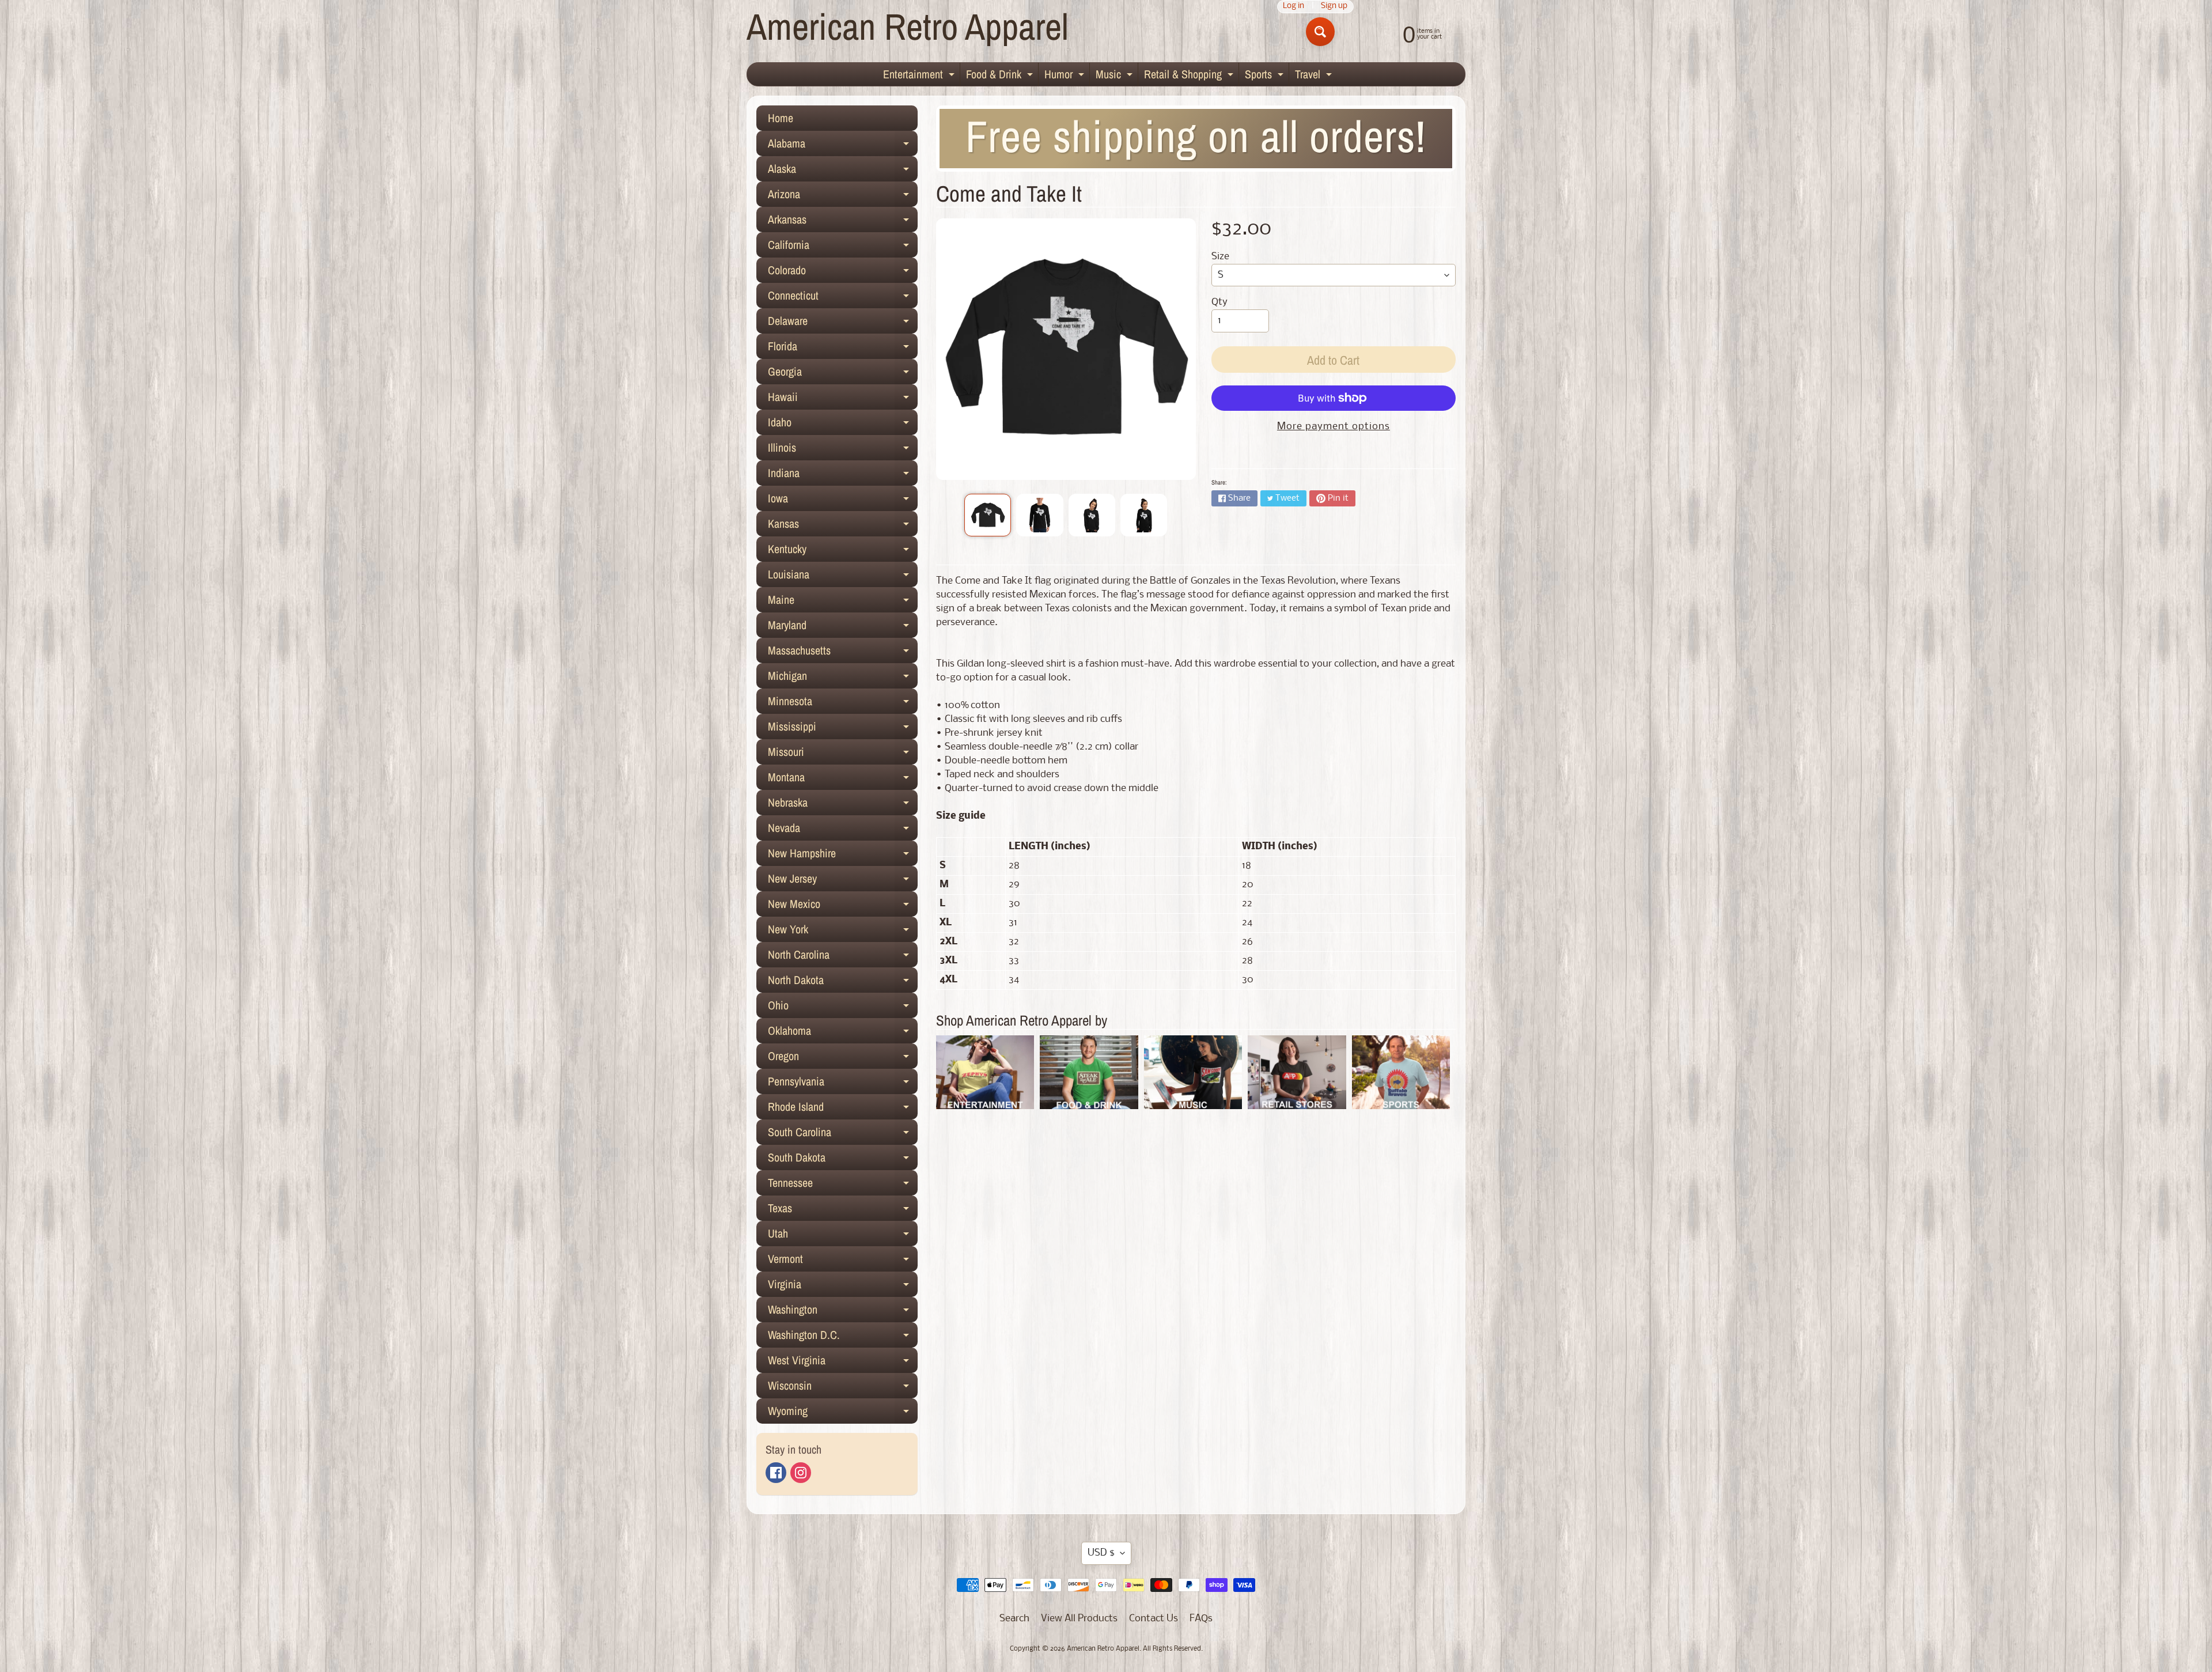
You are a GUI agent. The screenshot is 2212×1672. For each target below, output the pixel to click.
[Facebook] (776, 1473)
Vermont (843, 1261)
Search (1014, 1619)
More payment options (1334, 427)
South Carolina (843, 1134)
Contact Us (1154, 1619)
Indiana (843, 475)
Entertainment (920, 76)
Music (1116, 76)
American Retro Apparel (908, 26)
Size (1220, 257)
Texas (843, 1211)
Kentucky (843, 551)
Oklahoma (843, 1033)
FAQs (1201, 1619)
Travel (1315, 76)
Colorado (843, 273)
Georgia (843, 374)
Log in (1294, 7)
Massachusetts (843, 653)
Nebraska (843, 805)
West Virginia (843, 1363)
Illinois (843, 450)
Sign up (1334, 7)
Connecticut (843, 298)
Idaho (843, 425)
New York (843, 932)
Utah (843, 1236)
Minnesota (843, 703)
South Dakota (843, 1160)
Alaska (843, 171)
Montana (843, 780)
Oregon (843, 1058)
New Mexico (843, 906)
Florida (843, 349)
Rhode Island (843, 1109)
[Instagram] (801, 1473)
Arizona (843, 196)
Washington (843, 1312)
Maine (843, 602)
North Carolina (843, 957)
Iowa (843, 501)
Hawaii (843, 399)
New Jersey (843, 881)
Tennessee (843, 1185)
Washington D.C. (843, 1337)
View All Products (1079, 1619)
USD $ (1101, 1553)
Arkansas (843, 222)
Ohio (843, 1008)
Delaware (843, 323)
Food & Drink (1001, 76)
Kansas (843, 526)
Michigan (843, 678)
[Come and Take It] (988, 515)
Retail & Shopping (1190, 76)
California (843, 247)
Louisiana (843, 577)
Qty (1219, 302)
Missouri (843, 754)
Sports (1266, 76)
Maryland (843, 627)
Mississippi (843, 729)
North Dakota (843, 982)
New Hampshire (843, 856)
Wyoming (843, 1413)
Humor (1066, 76)
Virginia (843, 1287)
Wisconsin (843, 1388)
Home (781, 118)
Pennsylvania (843, 1084)
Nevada (843, 830)
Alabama (843, 146)
